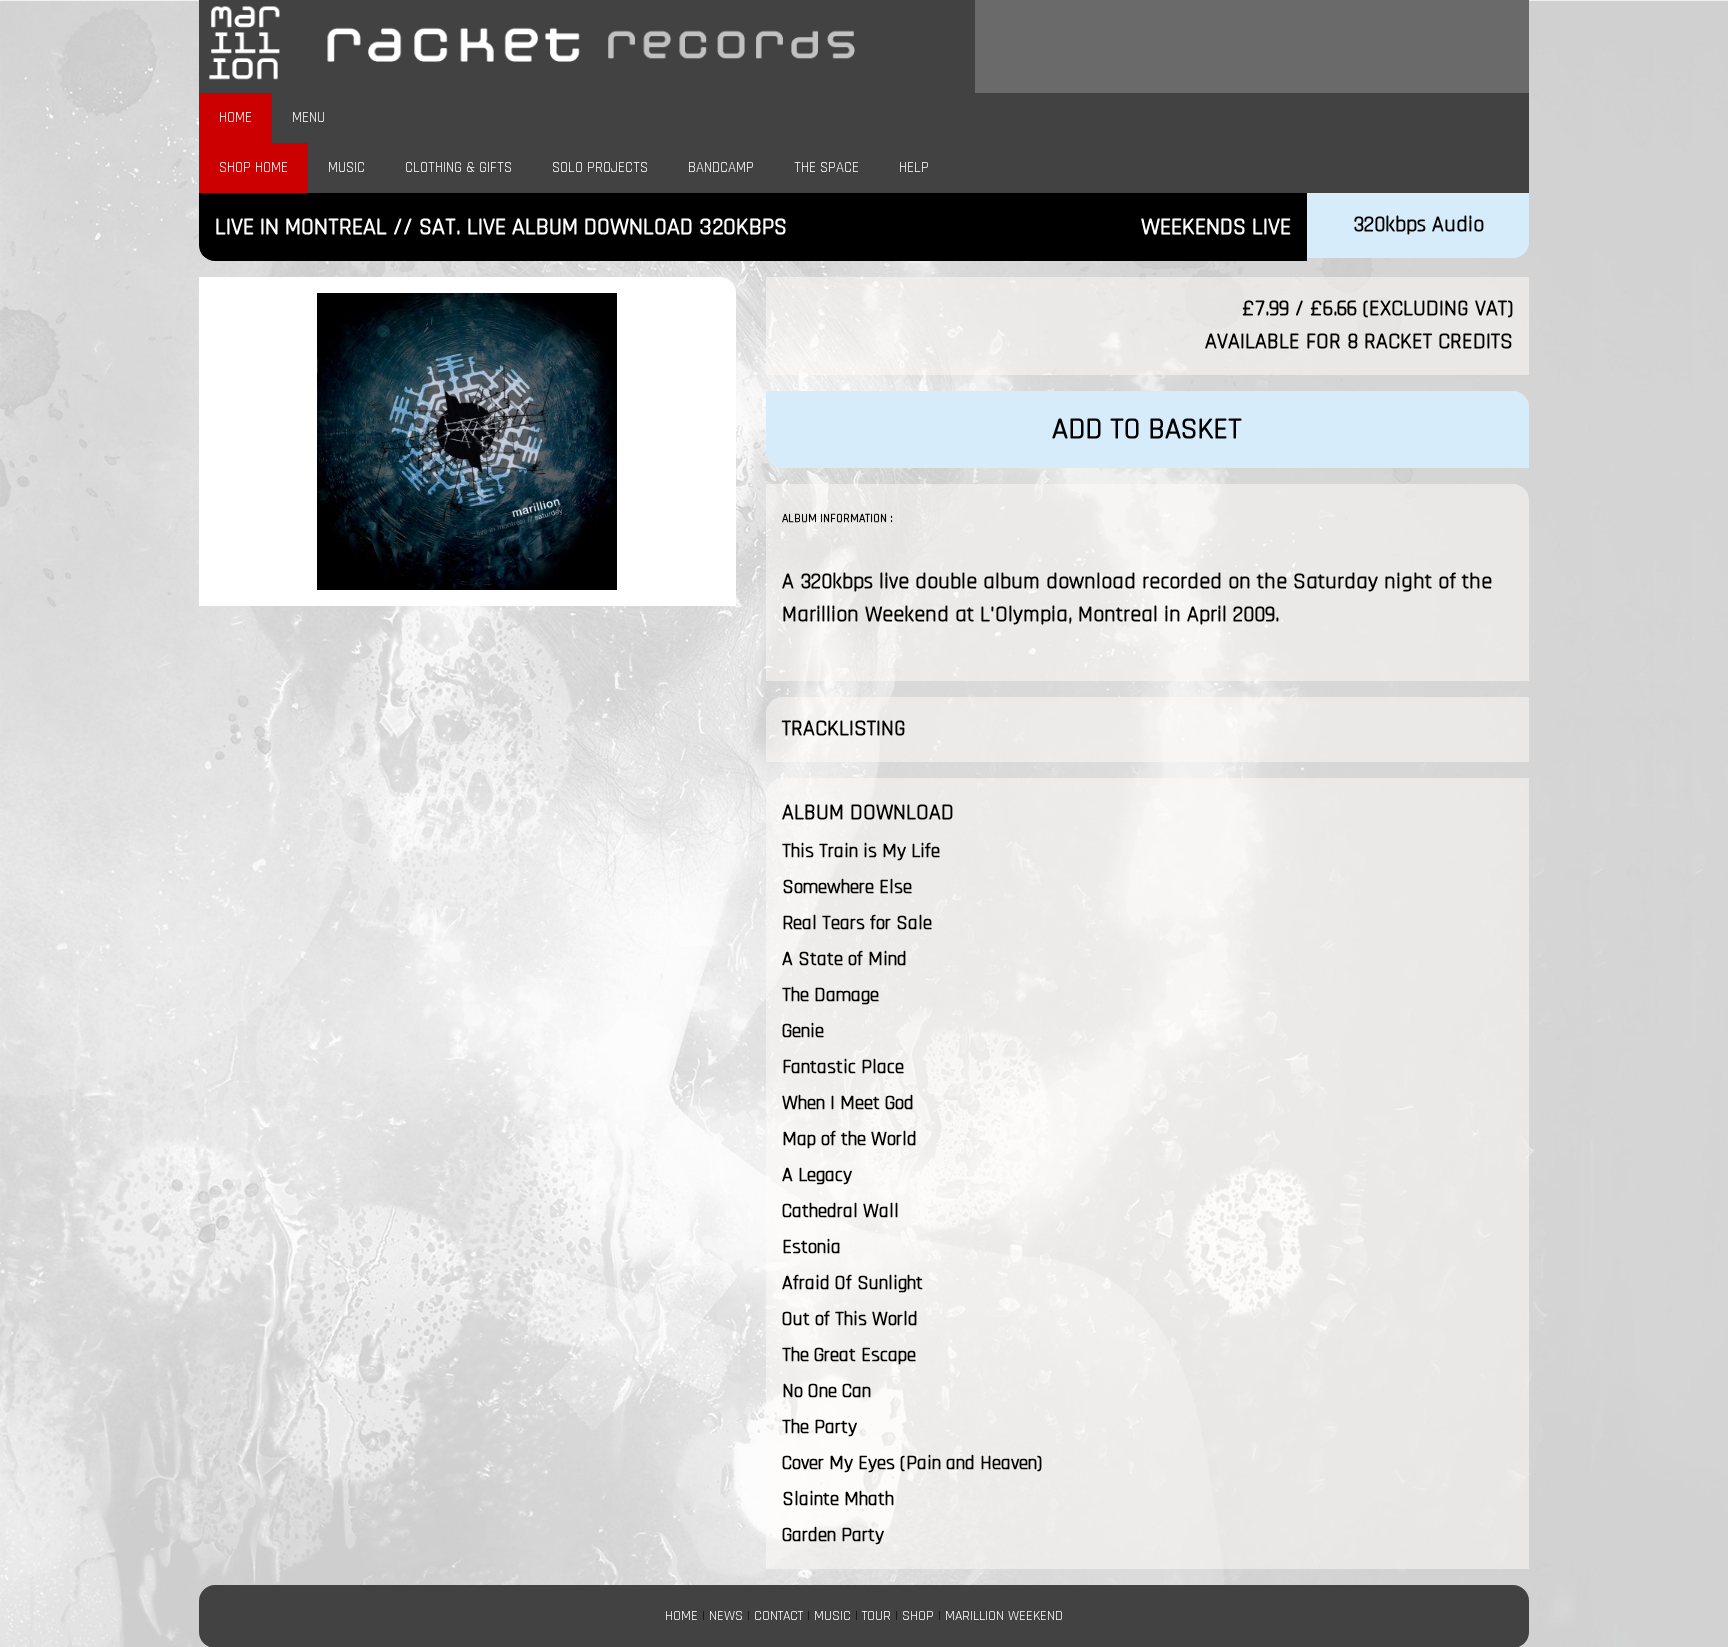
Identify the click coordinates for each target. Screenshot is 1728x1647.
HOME (235, 117)
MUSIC (346, 167)
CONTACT (778, 1616)
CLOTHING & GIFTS (458, 167)
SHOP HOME (253, 167)
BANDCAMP (721, 167)
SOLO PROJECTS (600, 167)
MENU (308, 117)
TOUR (876, 1616)
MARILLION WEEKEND (1004, 1616)
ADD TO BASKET (1147, 429)
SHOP (918, 1616)
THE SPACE (826, 167)
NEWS (726, 1616)
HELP (914, 167)
